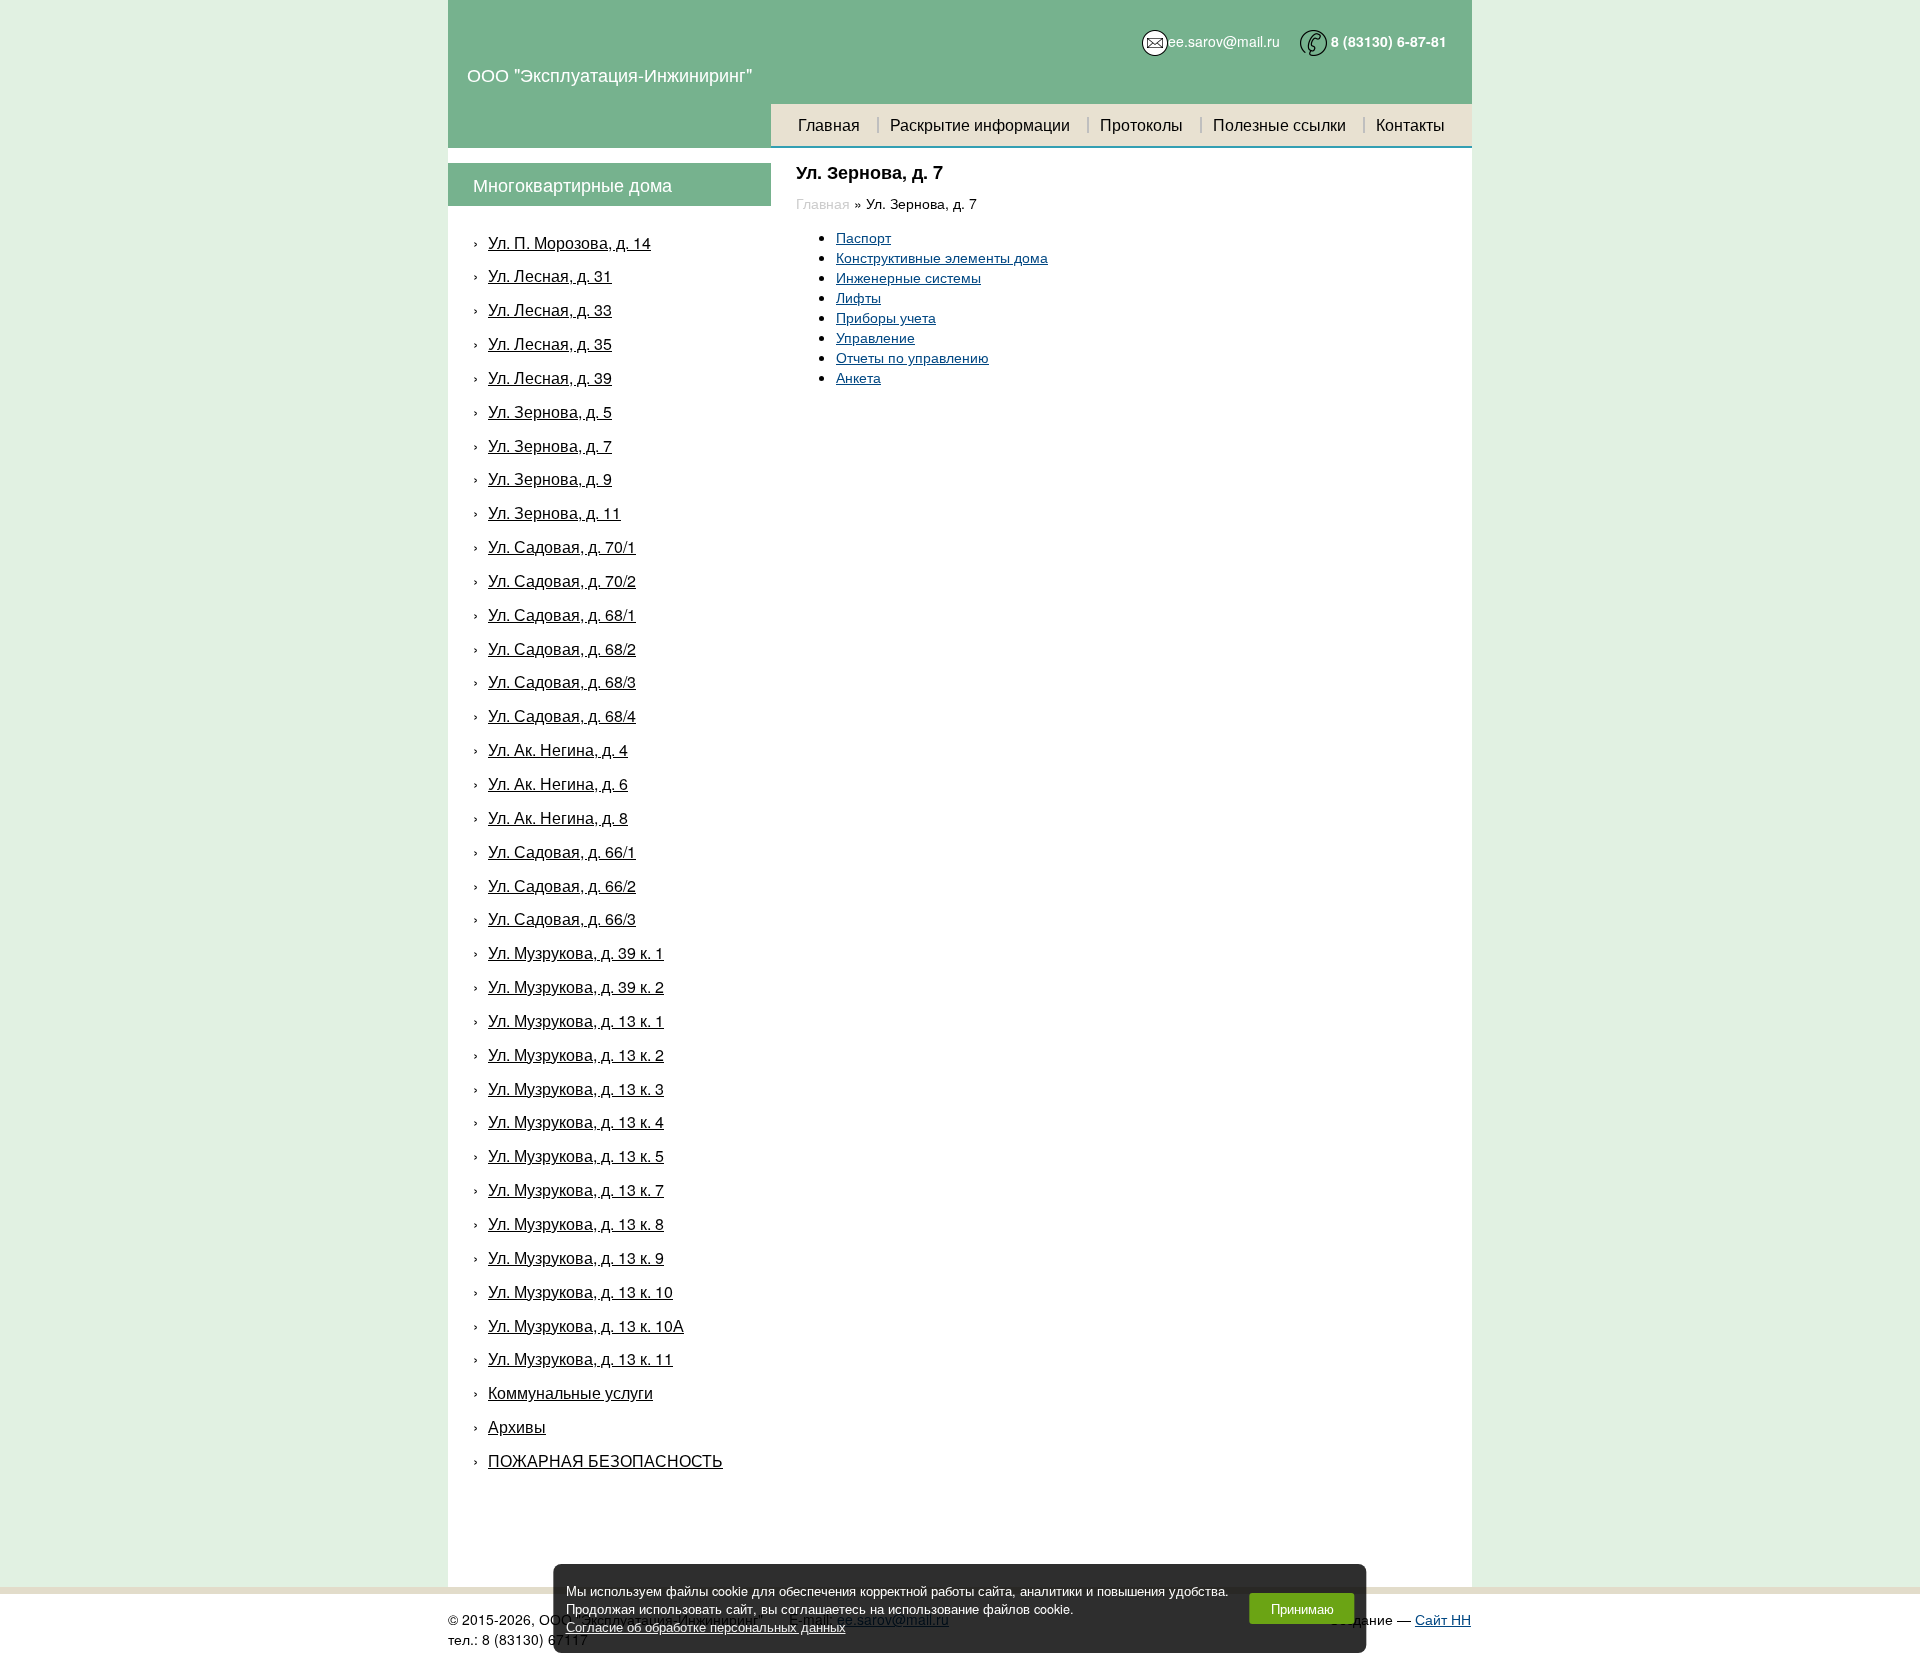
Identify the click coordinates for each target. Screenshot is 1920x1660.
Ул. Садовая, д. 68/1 (562, 614)
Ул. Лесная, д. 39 (550, 377)
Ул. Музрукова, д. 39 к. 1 (576, 952)
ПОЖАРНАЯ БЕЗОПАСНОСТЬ (605, 1460)
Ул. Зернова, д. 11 (554, 512)
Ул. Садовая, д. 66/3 (562, 918)
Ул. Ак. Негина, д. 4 (558, 749)
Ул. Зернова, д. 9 (550, 478)
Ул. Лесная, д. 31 (550, 275)
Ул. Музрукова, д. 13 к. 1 (576, 1020)
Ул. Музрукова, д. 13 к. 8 (576, 1223)
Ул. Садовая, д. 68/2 (562, 648)
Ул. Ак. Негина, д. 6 (558, 783)
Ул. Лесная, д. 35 (550, 343)
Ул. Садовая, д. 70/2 (562, 580)
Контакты (1410, 124)
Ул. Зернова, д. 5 (550, 411)
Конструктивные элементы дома (942, 257)
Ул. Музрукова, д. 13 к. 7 (576, 1189)
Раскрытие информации (980, 124)
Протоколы (1141, 124)
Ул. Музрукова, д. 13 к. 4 (576, 1121)
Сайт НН (1443, 1619)
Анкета (858, 377)
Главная (829, 124)
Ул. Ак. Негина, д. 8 (558, 817)
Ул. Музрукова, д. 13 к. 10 (580, 1291)
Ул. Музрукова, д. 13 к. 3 (576, 1088)
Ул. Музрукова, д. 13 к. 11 (580, 1358)
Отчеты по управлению (912, 357)
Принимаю (1302, 1609)
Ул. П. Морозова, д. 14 (569, 242)
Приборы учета (886, 317)
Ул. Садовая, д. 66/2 (562, 885)
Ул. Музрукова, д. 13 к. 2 (576, 1054)
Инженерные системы (908, 277)
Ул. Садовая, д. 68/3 (562, 681)
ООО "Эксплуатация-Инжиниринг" (609, 74)
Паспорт (863, 237)
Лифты (858, 297)
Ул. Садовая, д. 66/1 (562, 851)
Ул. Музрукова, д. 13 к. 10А (586, 1325)
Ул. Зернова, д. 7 (550, 445)
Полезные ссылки (1279, 124)
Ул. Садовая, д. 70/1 (562, 546)
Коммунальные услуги (570, 1392)
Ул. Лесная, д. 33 (550, 309)
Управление (875, 337)
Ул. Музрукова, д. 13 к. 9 (576, 1257)
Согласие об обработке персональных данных (706, 1627)
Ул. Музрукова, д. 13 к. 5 (576, 1155)
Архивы (517, 1426)
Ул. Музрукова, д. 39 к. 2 (576, 986)
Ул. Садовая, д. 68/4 (562, 715)
